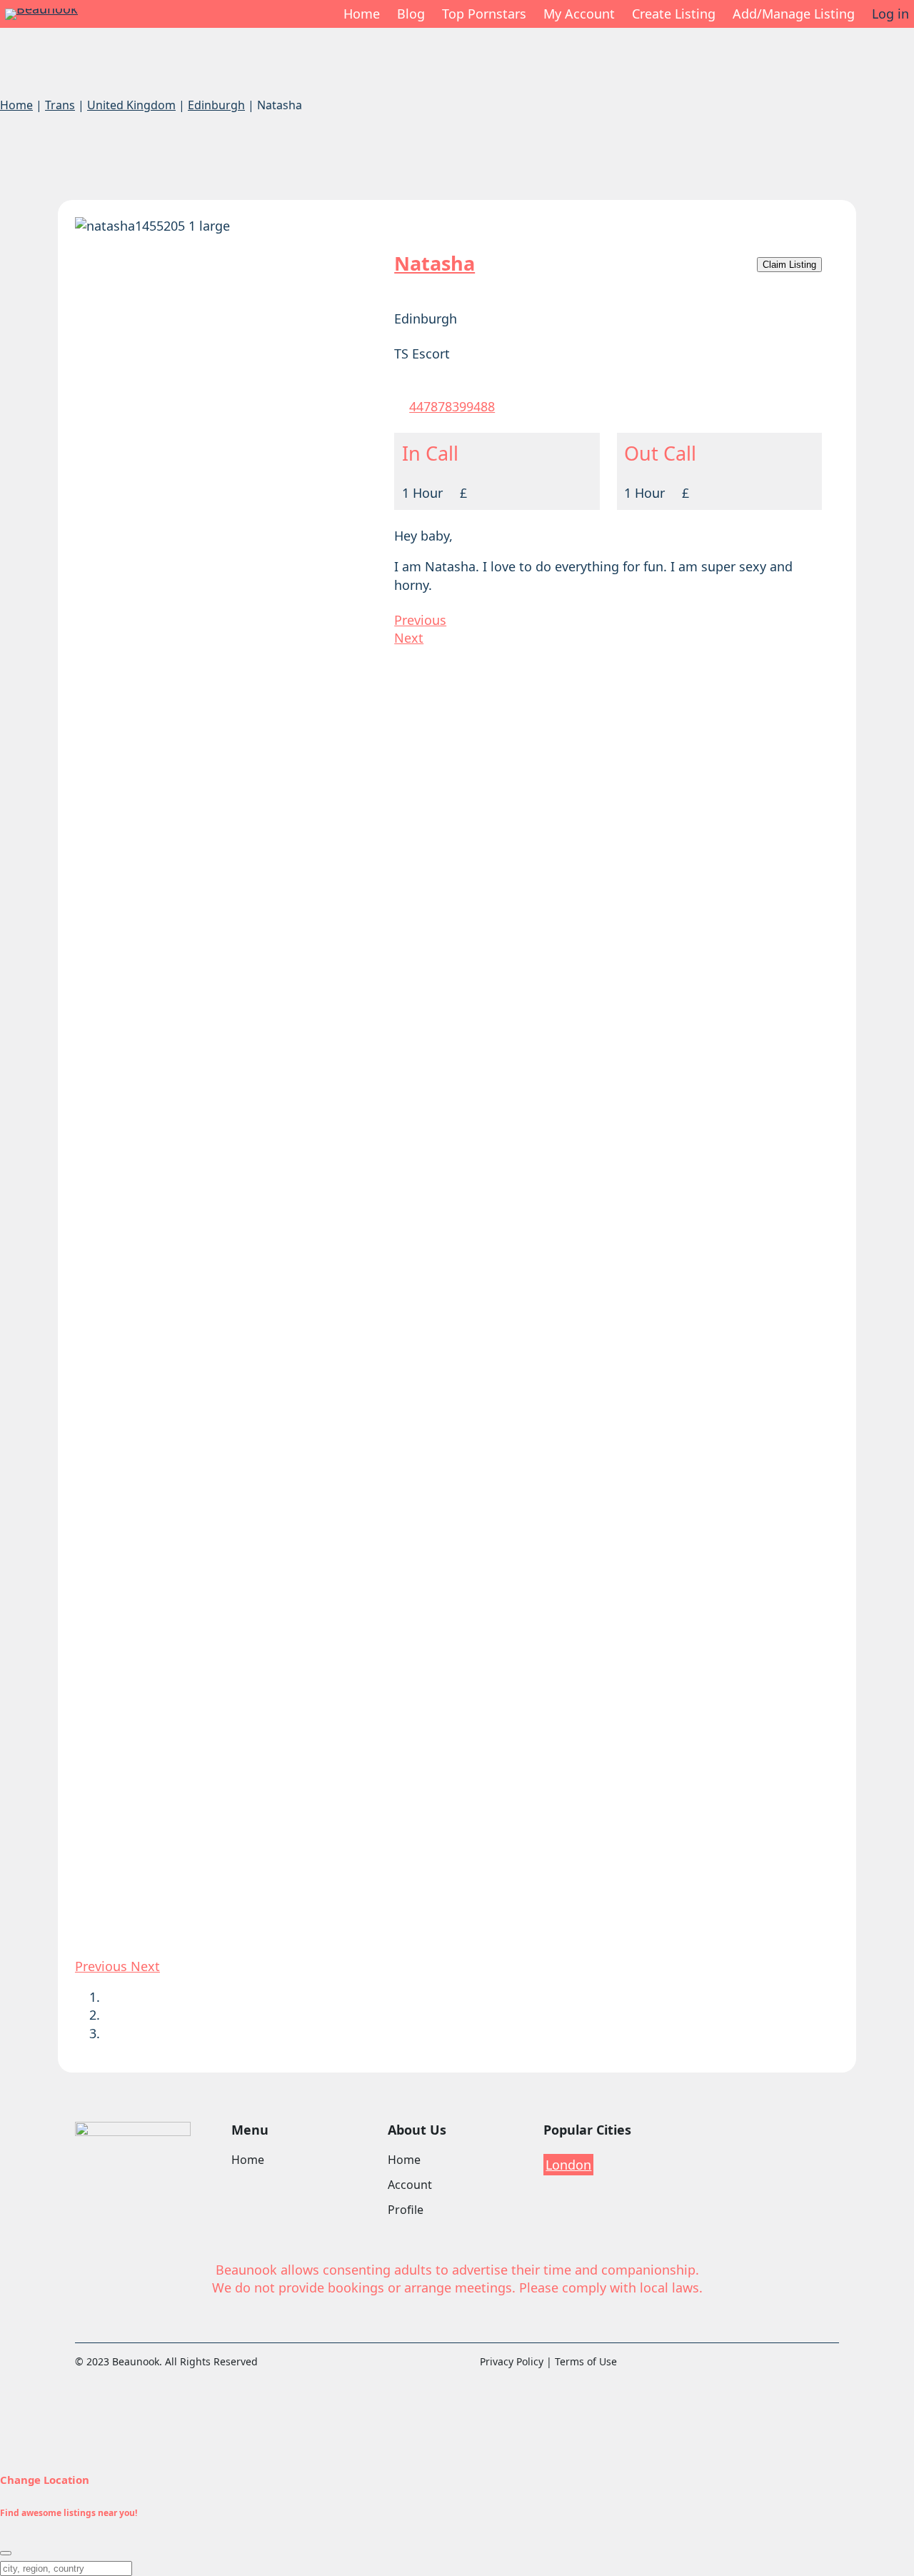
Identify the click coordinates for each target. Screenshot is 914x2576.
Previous (420, 620)
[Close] (6, 2553)
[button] (103, 1966)
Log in (890, 14)
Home (362, 14)
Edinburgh (216, 105)
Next (409, 638)
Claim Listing (789, 265)
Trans (60, 105)
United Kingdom (131, 105)
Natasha (435, 263)
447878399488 (452, 406)
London (568, 2165)
